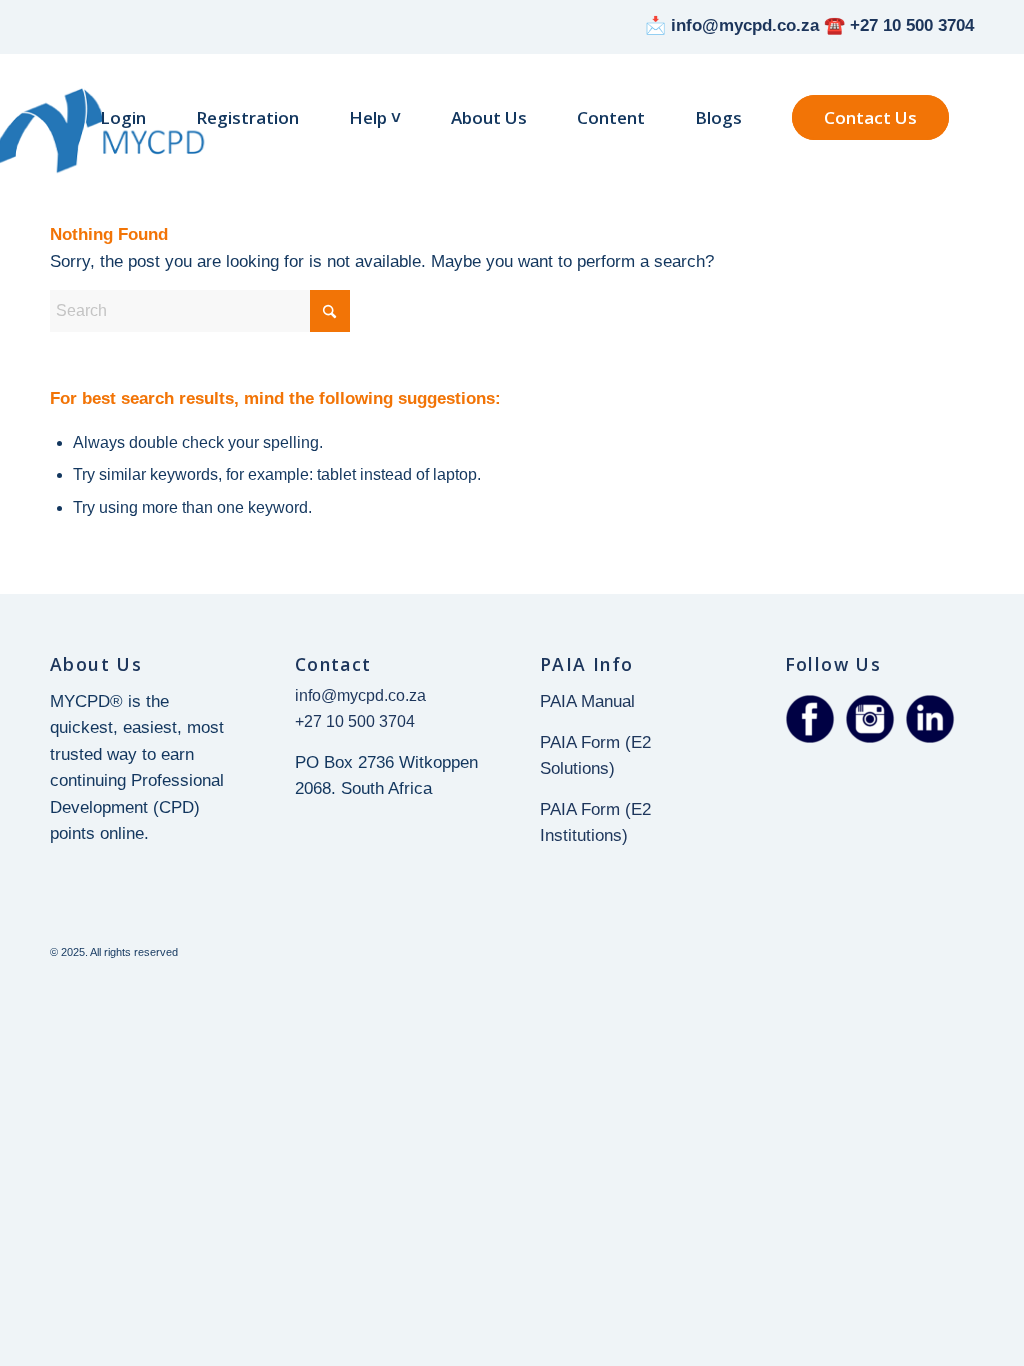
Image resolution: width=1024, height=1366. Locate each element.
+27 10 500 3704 (355, 721)
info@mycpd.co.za (360, 695)
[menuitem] (123, 118)
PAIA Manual (587, 701)
